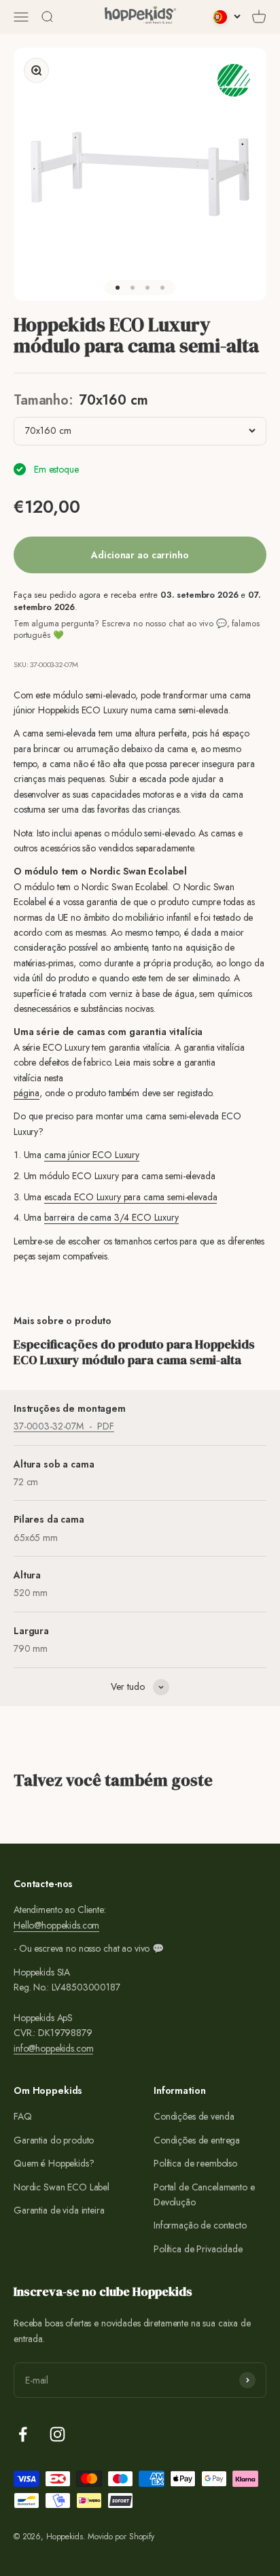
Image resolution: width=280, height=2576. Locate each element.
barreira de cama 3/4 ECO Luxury (111, 1217)
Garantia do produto (54, 2140)
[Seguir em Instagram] (57, 2434)
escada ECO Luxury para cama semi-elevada (130, 1197)
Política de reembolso (195, 2163)
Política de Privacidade (198, 2249)
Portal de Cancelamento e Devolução (204, 2194)
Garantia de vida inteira (59, 2210)
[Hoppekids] (140, 17)
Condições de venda (194, 2116)
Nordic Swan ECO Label (62, 2187)
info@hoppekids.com (53, 2048)
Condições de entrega (197, 2140)
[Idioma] (227, 17)
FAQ (23, 2116)
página (27, 1093)
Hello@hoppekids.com (56, 1925)
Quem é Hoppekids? (54, 2163)
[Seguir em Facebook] (23, 2434)
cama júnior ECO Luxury (92, 1155)
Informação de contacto (200, 2225)
